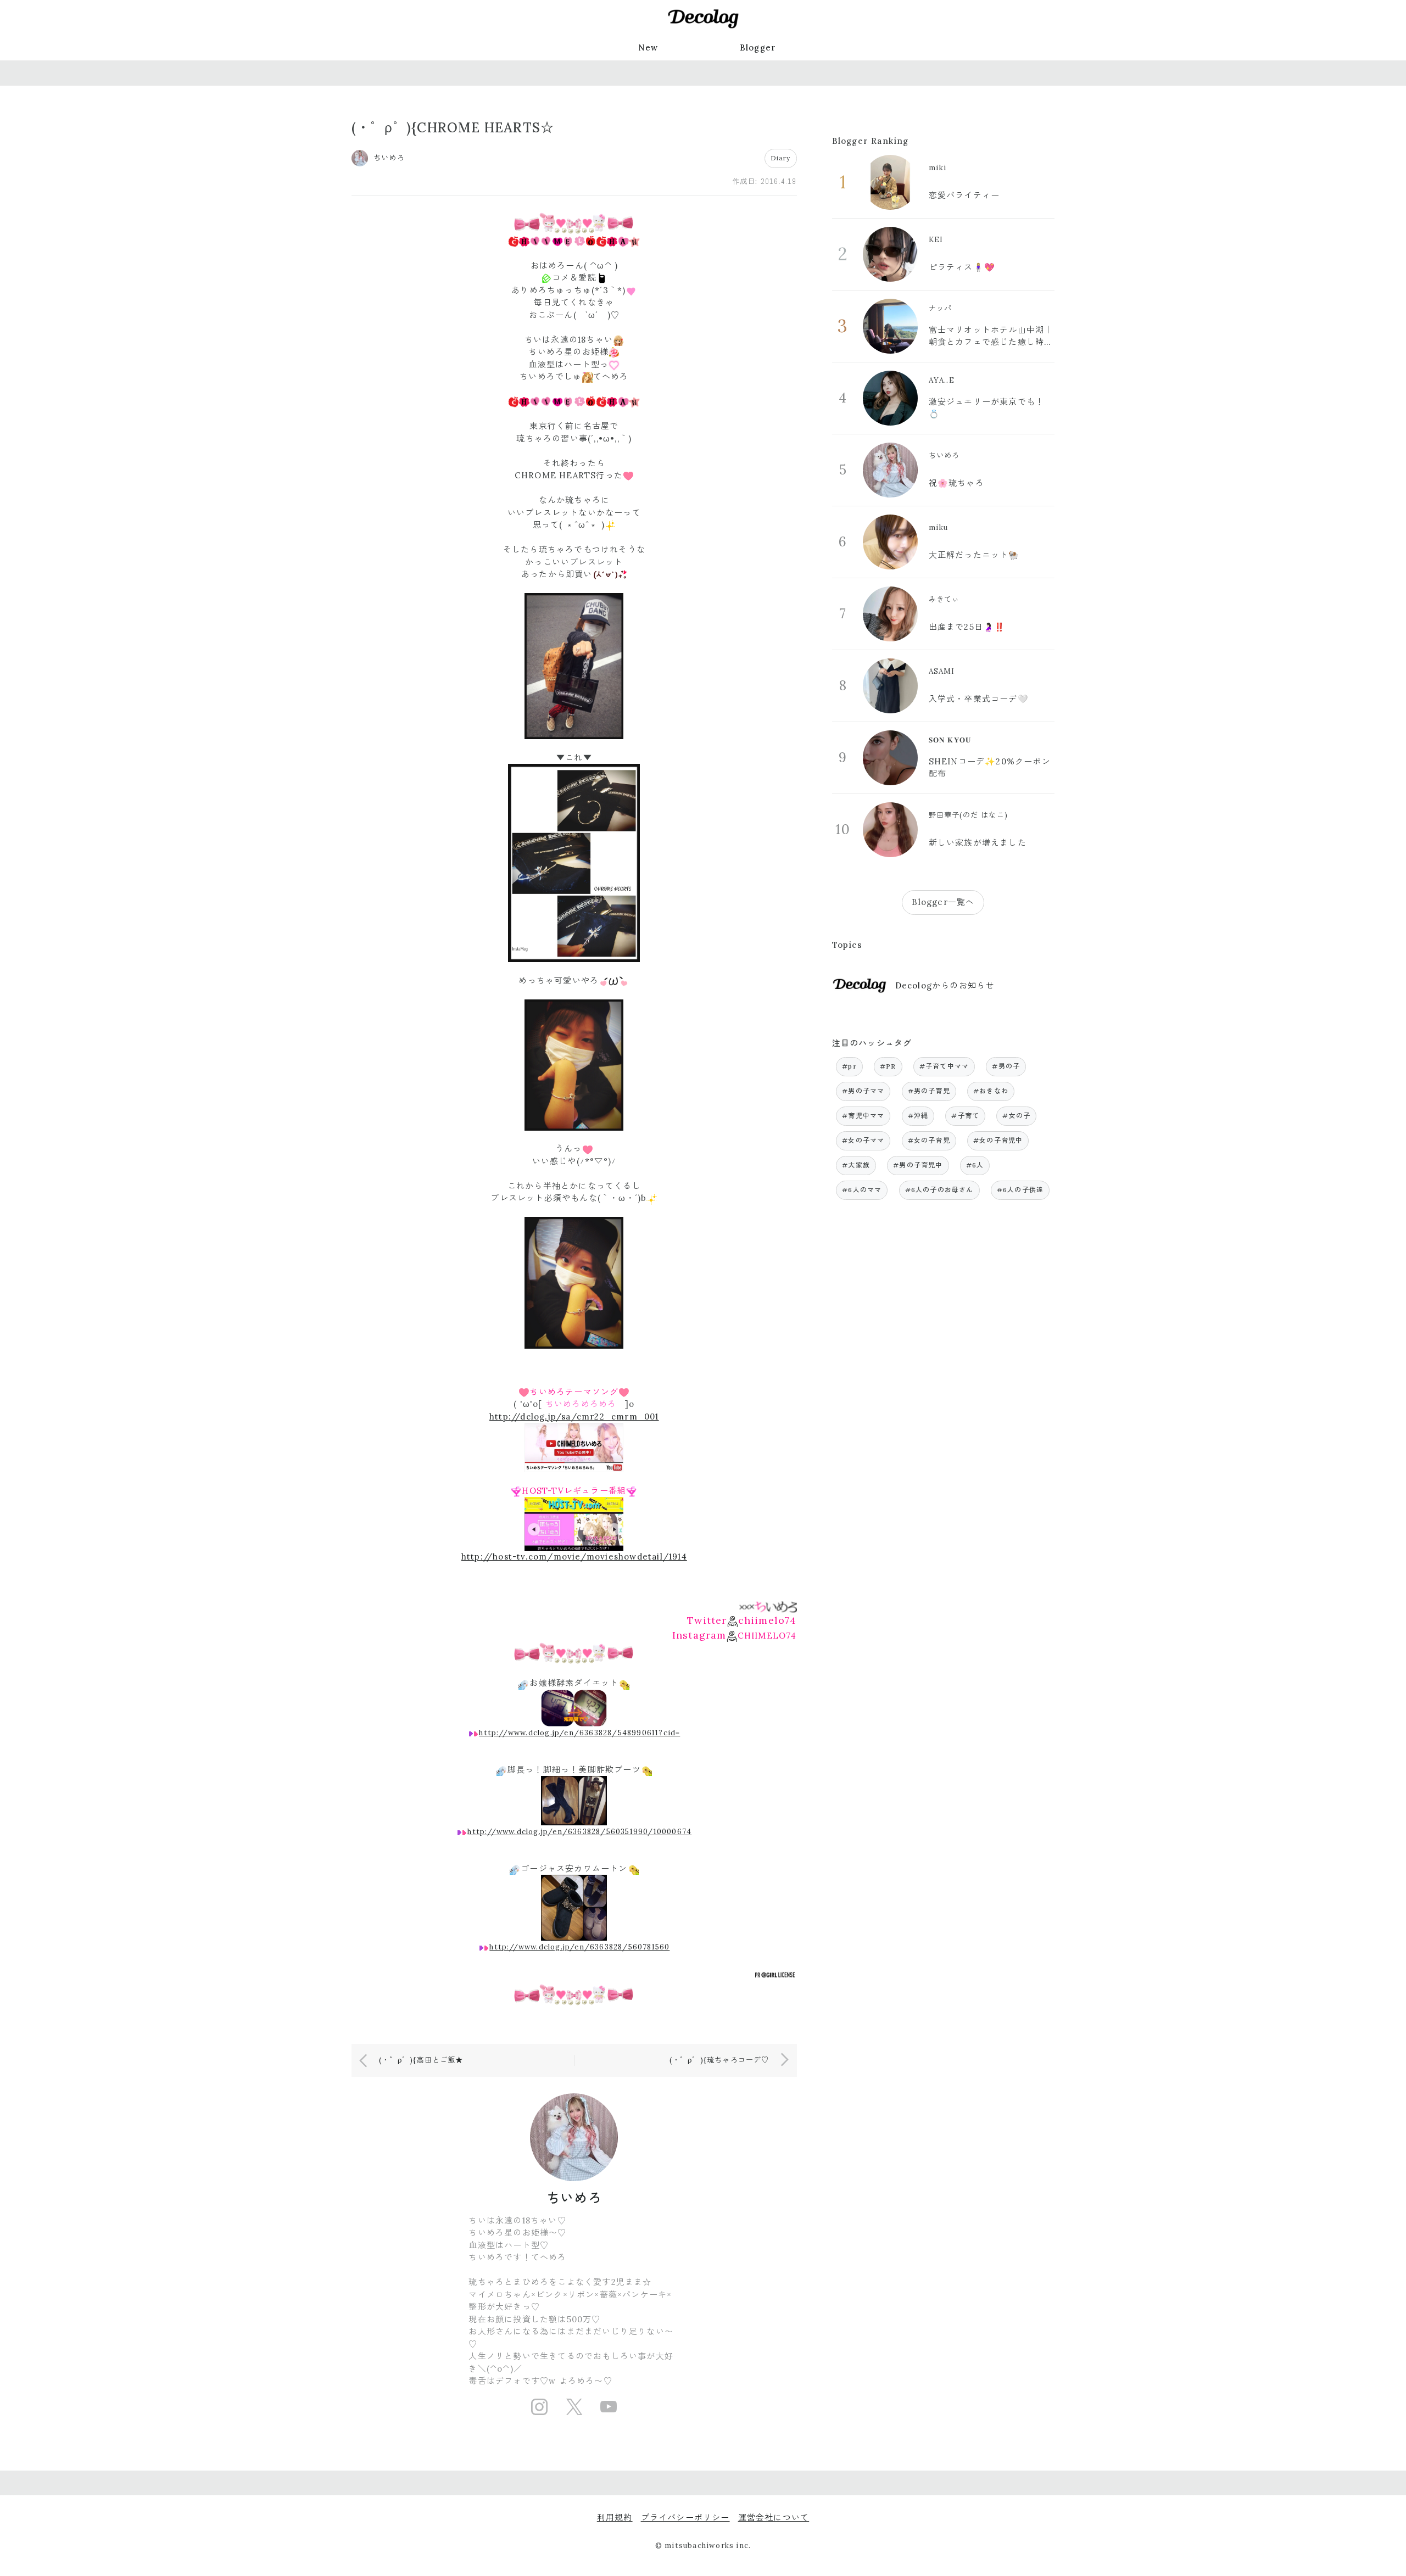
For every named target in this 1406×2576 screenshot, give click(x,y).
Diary (781, 158)
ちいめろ (574, 2198)
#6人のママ (862, 1190)
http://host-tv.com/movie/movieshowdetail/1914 (574, 1557)
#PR (888, 1066)
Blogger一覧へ (943, 902)
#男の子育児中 (918, 1165)
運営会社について (774, 2518)
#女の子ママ (863, 1140)
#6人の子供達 (1020, 1190)
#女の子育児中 (998, 1140)
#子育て (965, 1116)
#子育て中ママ (944, 1066)
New (648, 48)
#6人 (975, 1165)
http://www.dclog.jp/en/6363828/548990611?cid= (579, 1733)
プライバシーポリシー (685, 2518)
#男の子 (1006, 1066)
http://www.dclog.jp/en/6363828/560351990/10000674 (579, 1832)
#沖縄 (918, 1116)
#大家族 (856, 1165)
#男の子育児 (929, 1091)
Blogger (758, 48)
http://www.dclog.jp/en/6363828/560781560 (579, 1947)
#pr (849, 1066)
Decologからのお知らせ (945, 985)
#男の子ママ (863, 1091)
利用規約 (615, 2518)
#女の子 (1016, 1116)
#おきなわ (991, 1091)
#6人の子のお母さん (939, 1190)
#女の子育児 (929, 1140)
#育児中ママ (863, 1116)
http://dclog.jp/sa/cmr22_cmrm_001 (574, 1416)
